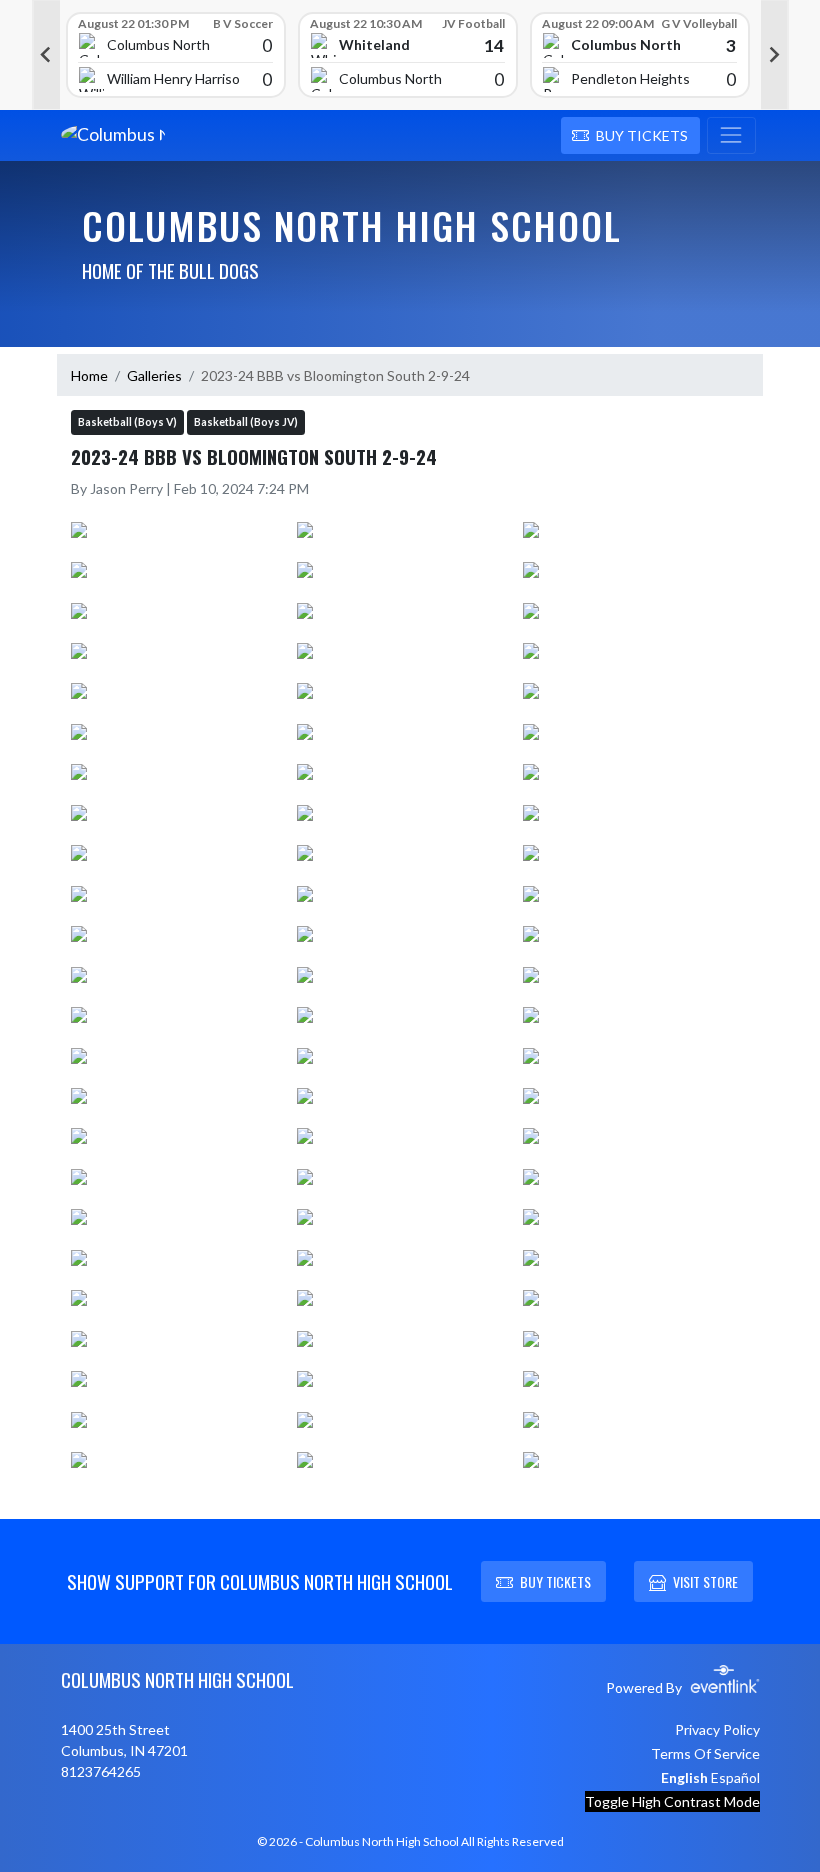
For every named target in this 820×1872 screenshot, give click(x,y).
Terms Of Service (705, 1753)
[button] (630, 136)
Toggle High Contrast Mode (672, 1801)
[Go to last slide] (46, 55)
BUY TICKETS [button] (555, 1581)
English (684, 1777)
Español (735, 1777)
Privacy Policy (717, 1729)
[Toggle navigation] (731, 136)
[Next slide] (775, 55)
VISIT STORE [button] (705, 1581)
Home (89, 375)
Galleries (154, 375)
